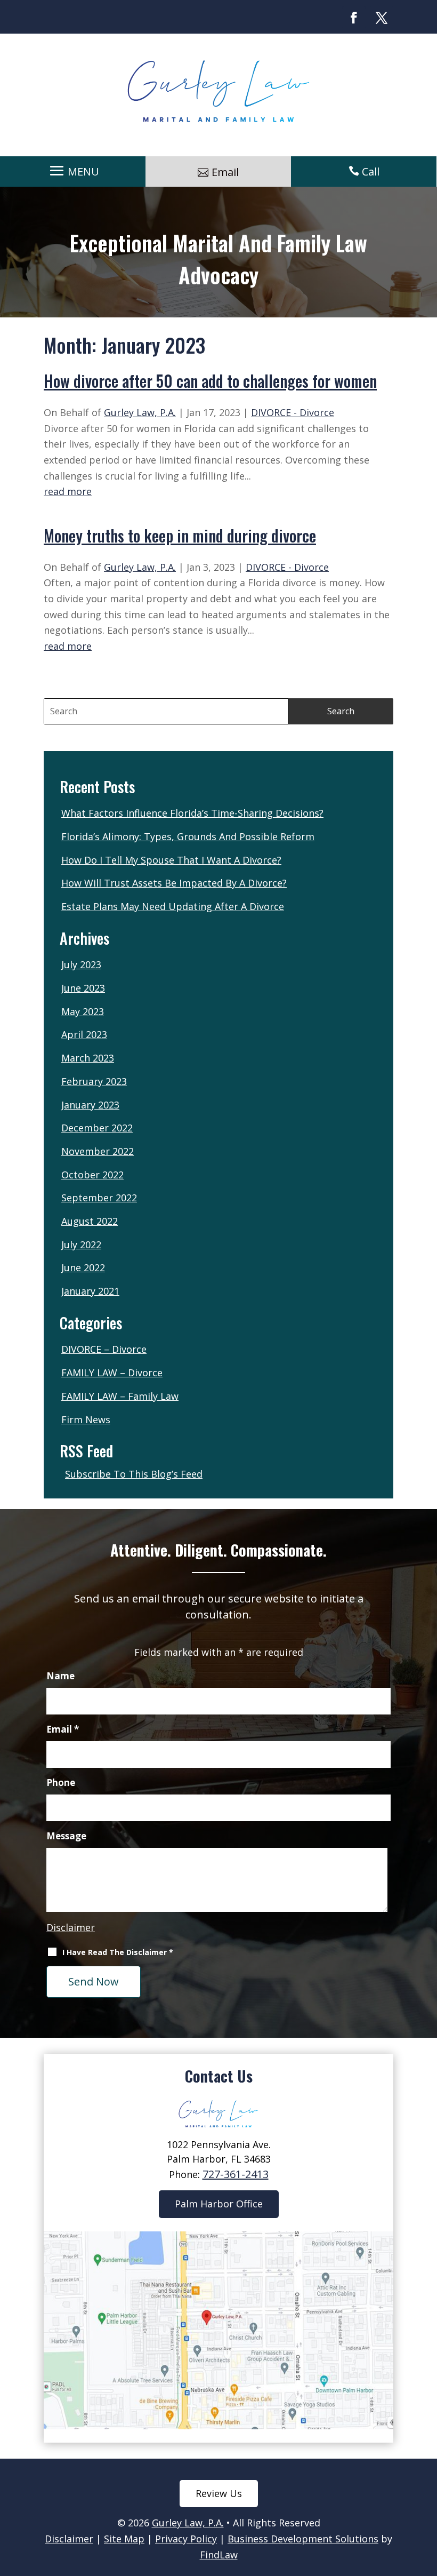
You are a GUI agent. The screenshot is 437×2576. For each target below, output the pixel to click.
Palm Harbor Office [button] (219, 2204)
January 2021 (90, 1291)
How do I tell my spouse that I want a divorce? (171, 860)
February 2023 (94, 1081)
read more (68, 491)
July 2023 (81, 964)
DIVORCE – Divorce (104, 1349)
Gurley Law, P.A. (140, 412)
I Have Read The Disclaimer (118, 1952)
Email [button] (225, 172)
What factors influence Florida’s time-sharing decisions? (192, 813)
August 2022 (90, 1221)
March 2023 (88, 1058)
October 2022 (92, 1175)
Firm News (86, 1419)
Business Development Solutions (303, 2539)
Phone (61, 1783)
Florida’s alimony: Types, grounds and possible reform (188, 836)
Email (63, 1729)
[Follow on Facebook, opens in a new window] (354, 18)
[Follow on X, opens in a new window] (382, 18)
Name (60, 1676)
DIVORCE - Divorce (293, 412)
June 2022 (83, 1267)
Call (371, 172)
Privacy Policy (186, 2539)
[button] (73, 171)
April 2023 (84, 1034)
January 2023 (90, 1105)
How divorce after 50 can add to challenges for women (210, 381)
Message (66, 1836)
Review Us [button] (219, 2493)
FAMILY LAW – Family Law (120, 1396)
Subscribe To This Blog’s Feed (134, 1474)
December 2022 (97, 1128)
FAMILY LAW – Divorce (112, 1373)
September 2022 (99, 1198)
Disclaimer (71, 1927)
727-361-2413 (236, 2174)
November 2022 (98, 1151)
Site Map (124, 2539)
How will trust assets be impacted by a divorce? (174, 883)
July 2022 (81, 1245)
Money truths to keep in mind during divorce (180, 535)
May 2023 (83, 1011)
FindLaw (219, 2555)
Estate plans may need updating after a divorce (173, 906)
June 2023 (83, 988)
